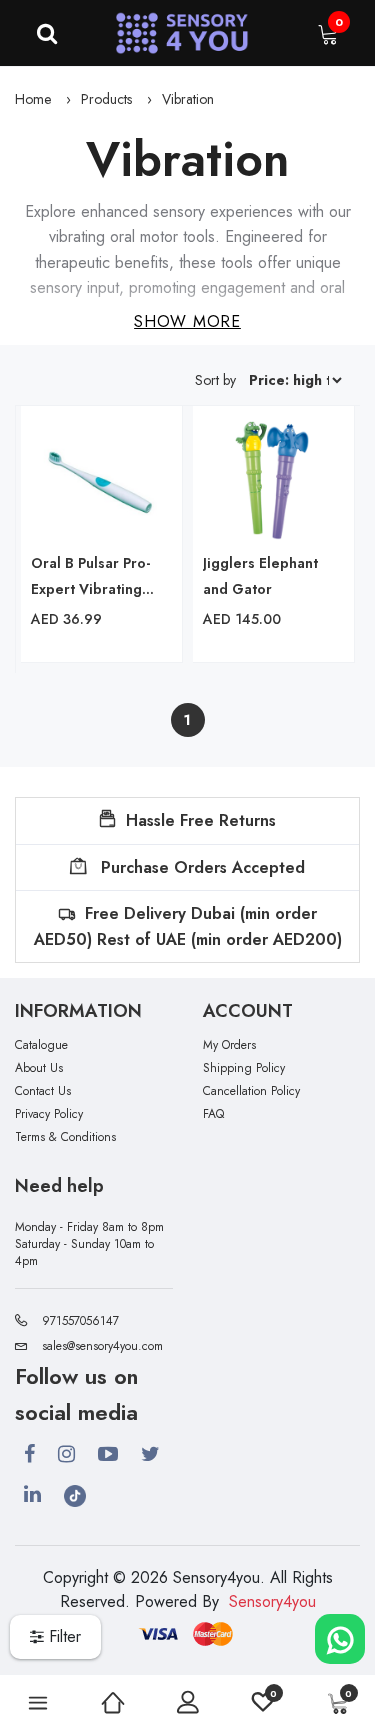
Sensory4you (272, 1601)
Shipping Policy (244, 1068)
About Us (39, 1068)
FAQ (213, 1114)
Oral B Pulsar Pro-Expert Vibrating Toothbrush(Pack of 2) (96, 577)
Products (106, 99)
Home (33, 99)
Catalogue (41, 1045)
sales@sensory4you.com (102, 1346)
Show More (187, 321)
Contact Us (43, 1091)
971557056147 (80, 1321)
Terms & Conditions (65, 1137)
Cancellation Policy (251, 1091)
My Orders (229, 1045)
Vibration (188, 99)
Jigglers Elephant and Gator (260, 576)
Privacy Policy (49, 1114)
